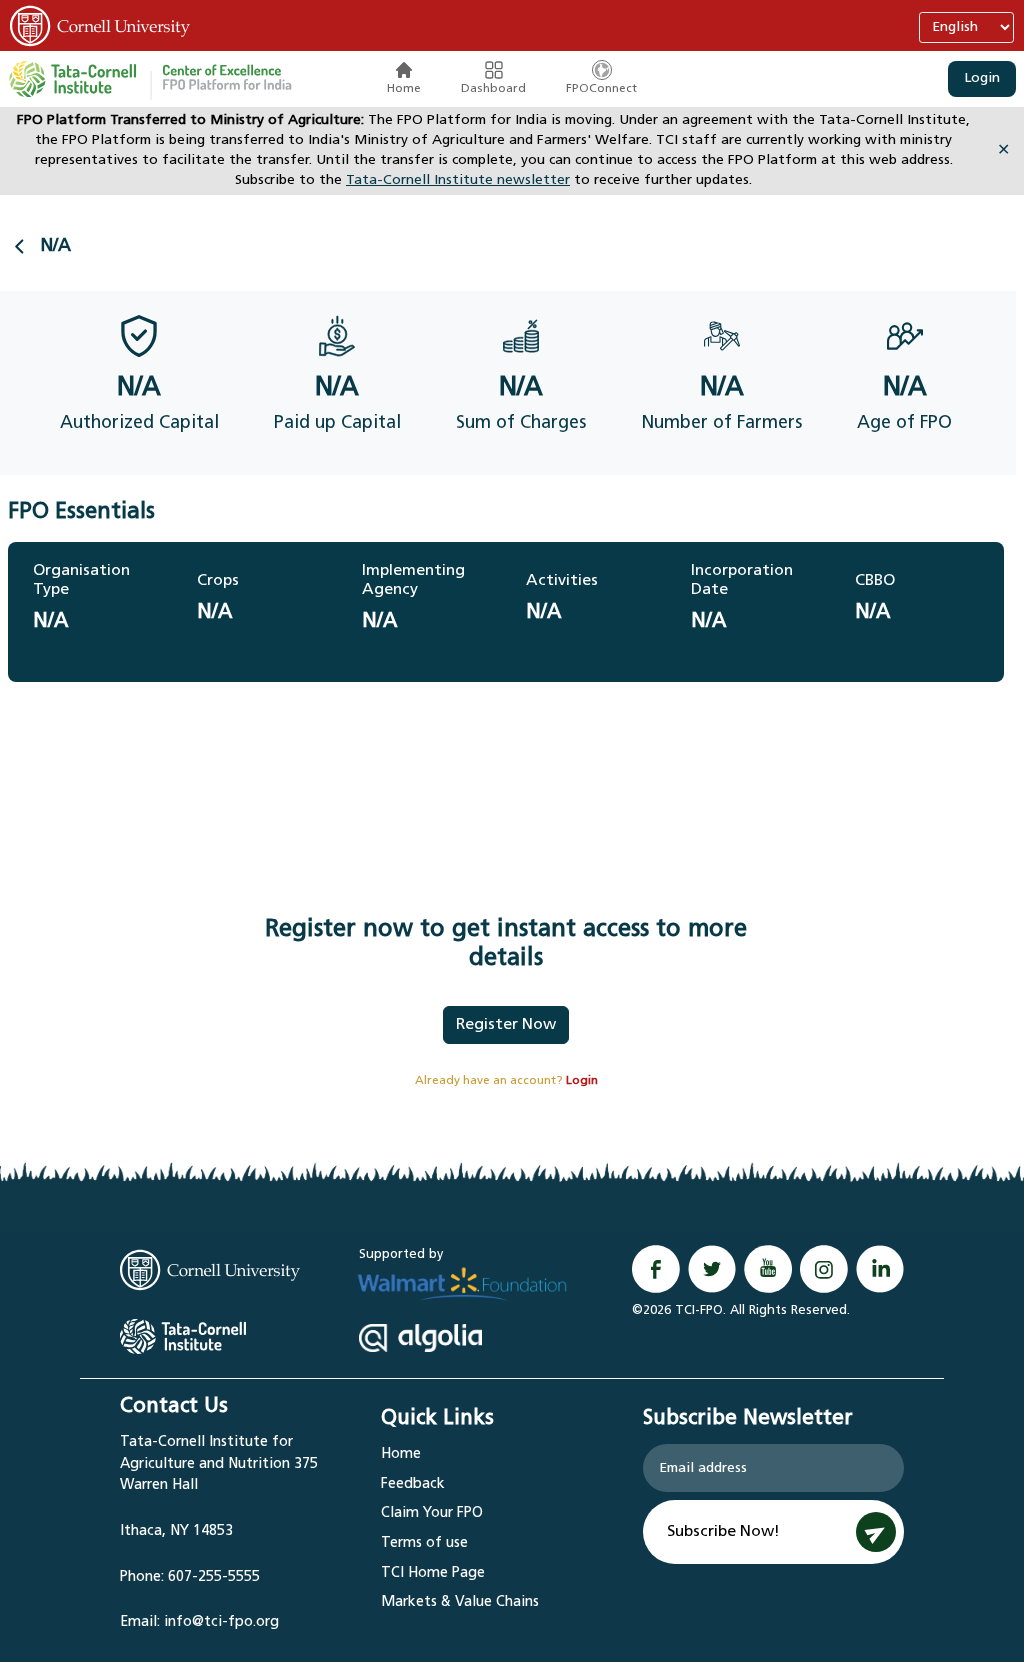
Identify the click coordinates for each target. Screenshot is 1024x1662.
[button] (227, 79)
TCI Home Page (433, 1573)
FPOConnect (601, 89)
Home (404, 89)
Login (982, 78)
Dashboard (493, 89)
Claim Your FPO (432, 1513)
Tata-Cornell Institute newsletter (458, 180)
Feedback (413, 1484)
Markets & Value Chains (460, 1602)
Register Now (506, 1025)
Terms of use (424, 1543)
